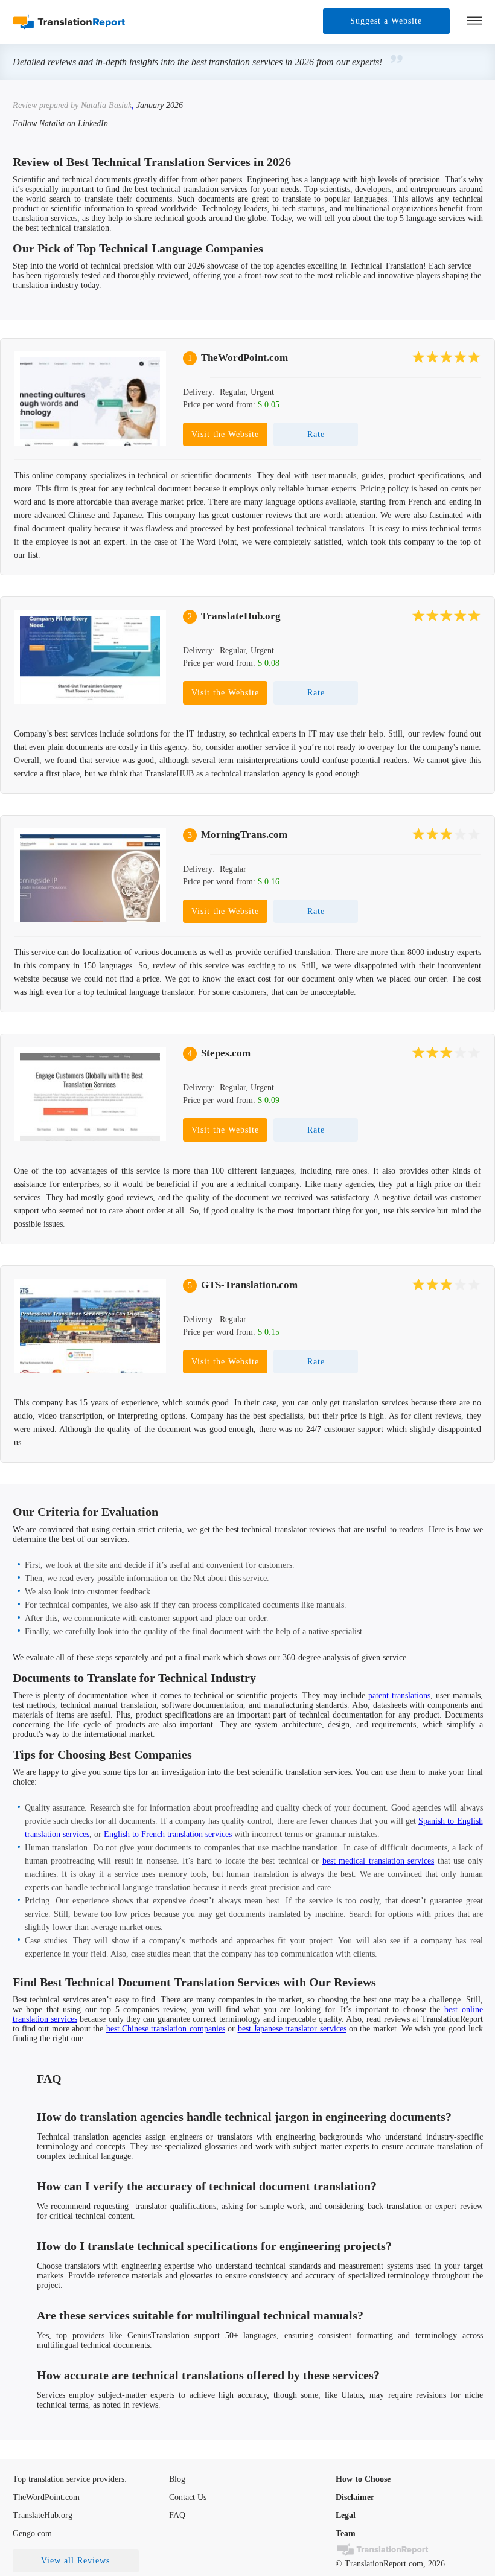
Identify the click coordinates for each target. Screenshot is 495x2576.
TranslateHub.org (241, 616)
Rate (316, 434)
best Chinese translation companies (166, 2029)
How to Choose (363, 2479)
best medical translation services (378, 1861)
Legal (346, 2515)
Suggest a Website (386, 21)
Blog (177, 2479)
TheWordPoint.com (244, 358)
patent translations (399, 1695)
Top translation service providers (69, 2479)
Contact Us (188, 2497)
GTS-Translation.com (249, 1285)
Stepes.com (226, 1053)
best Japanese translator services (292, 2029)
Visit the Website (225, 434)
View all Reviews (75, 2561)
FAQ (177, 2515)
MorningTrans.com (244, 835)
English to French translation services (168, 1834)
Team (346, 2533)
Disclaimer (355, 2497)
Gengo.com (32, 2533)
